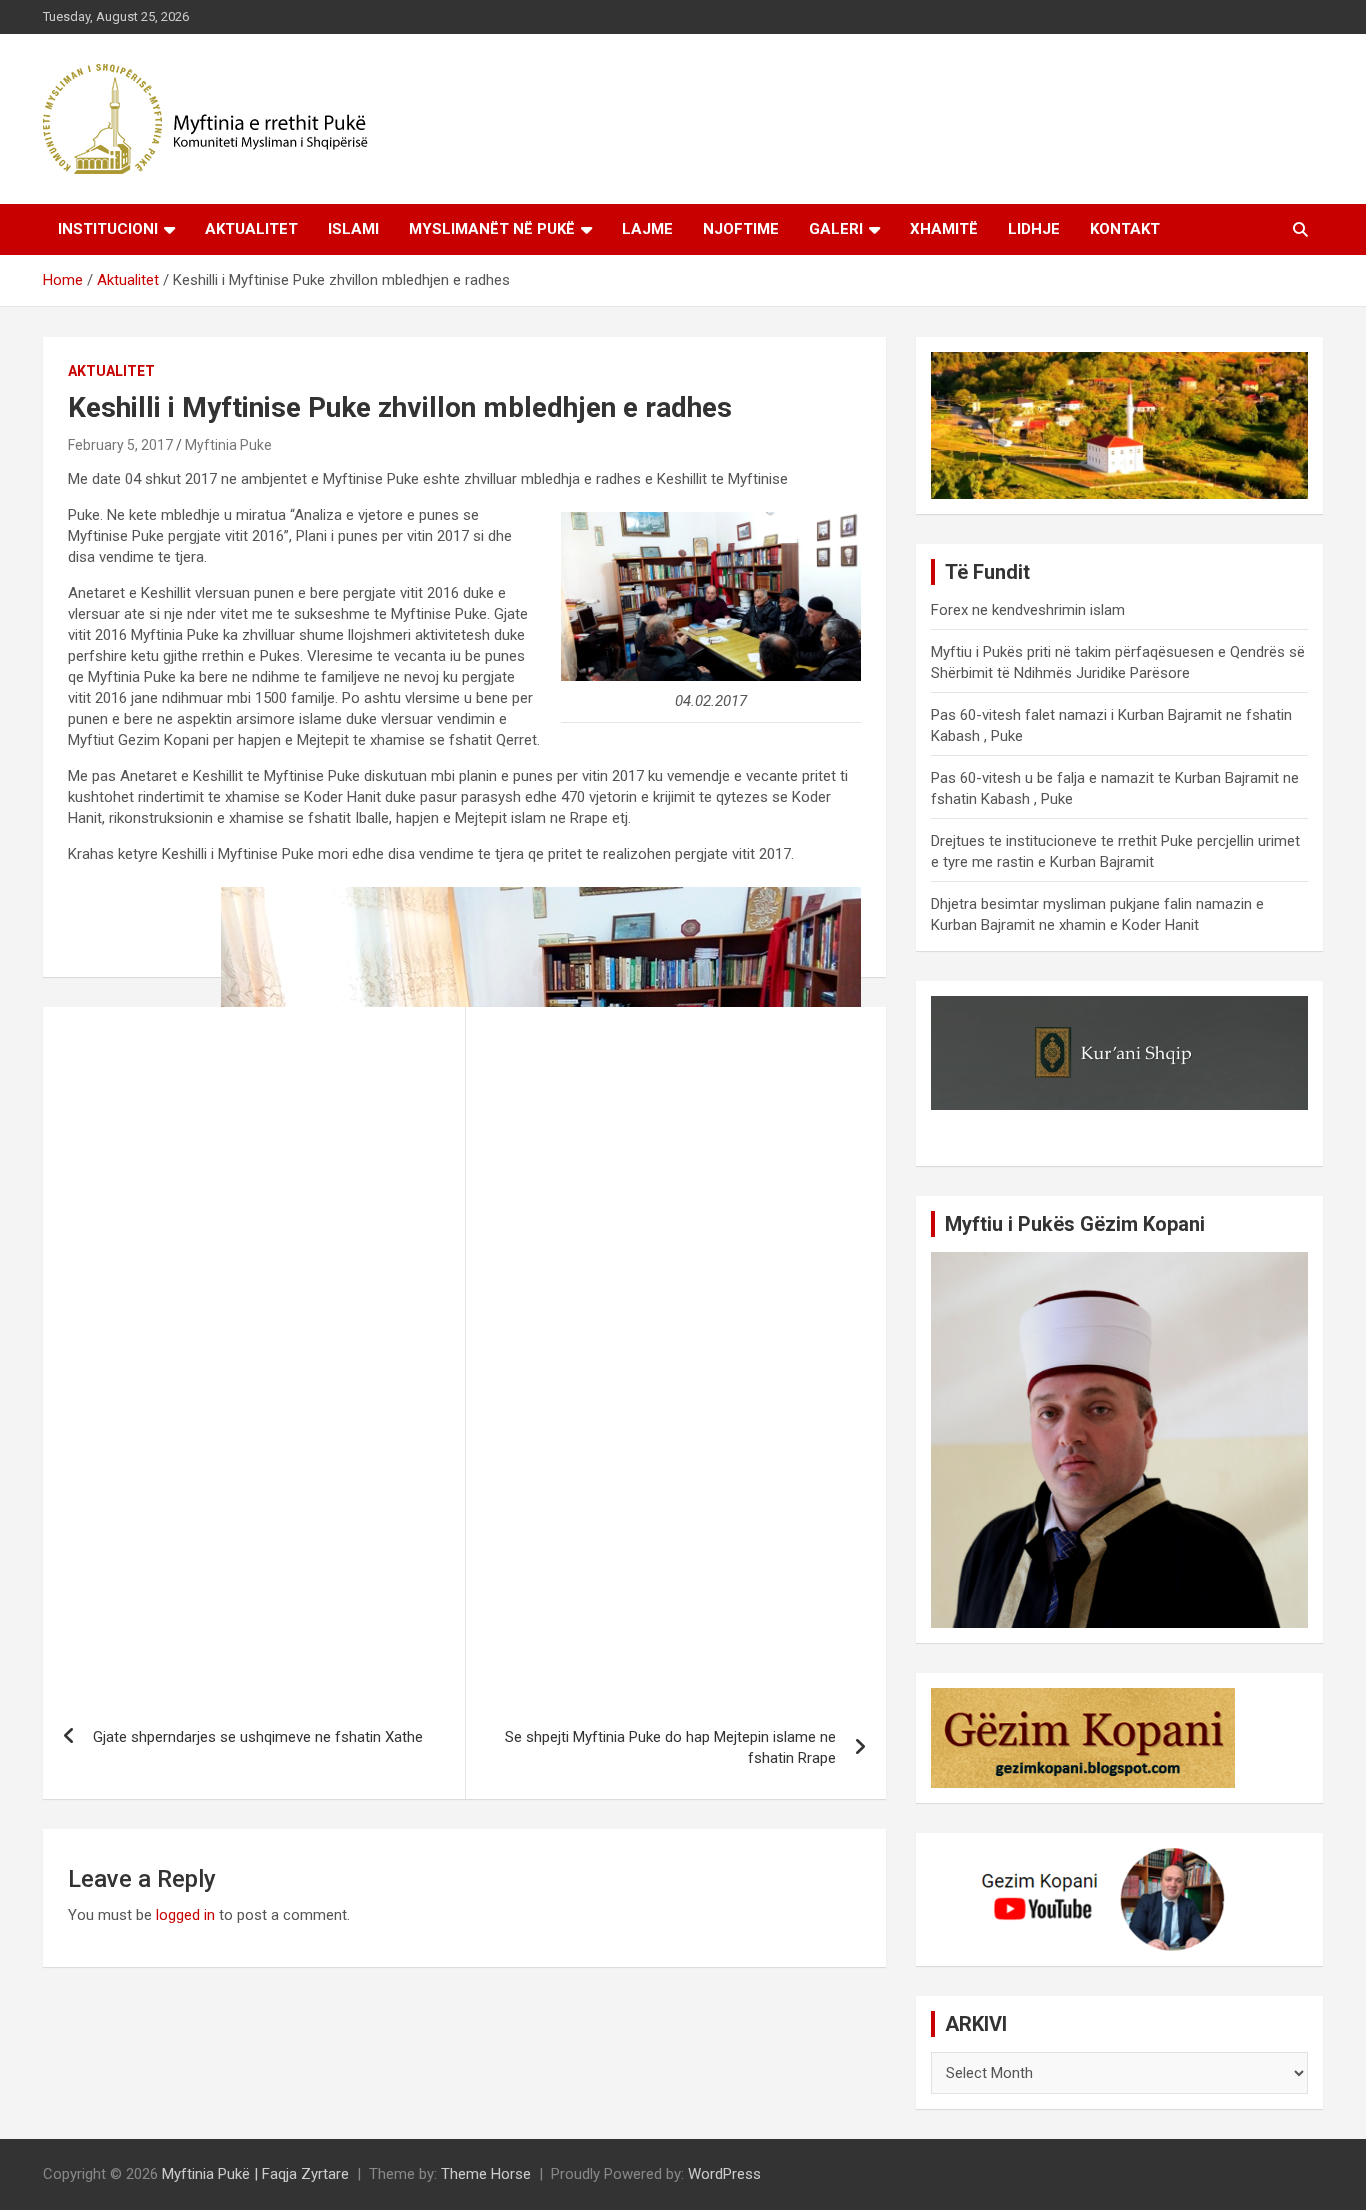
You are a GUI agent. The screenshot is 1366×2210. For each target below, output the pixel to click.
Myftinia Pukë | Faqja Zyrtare (255, 2174)
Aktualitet (251, 229)
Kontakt (1125, 229)
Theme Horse (486, 2174)
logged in (185, 1915)
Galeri (836, 229)
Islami (353, 229)
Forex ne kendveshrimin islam (1028, 610)
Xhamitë (944, 229)
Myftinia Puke (228, 445)
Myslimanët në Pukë (492, 229)
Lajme (647, 229)
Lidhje (1034, 229)
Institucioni (108, 229)
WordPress (724, 2174)
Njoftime (741, 229)
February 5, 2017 (120, 445)
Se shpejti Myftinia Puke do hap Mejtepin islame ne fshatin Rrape (670, 1747)
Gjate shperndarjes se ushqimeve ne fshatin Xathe (258, 1737)
